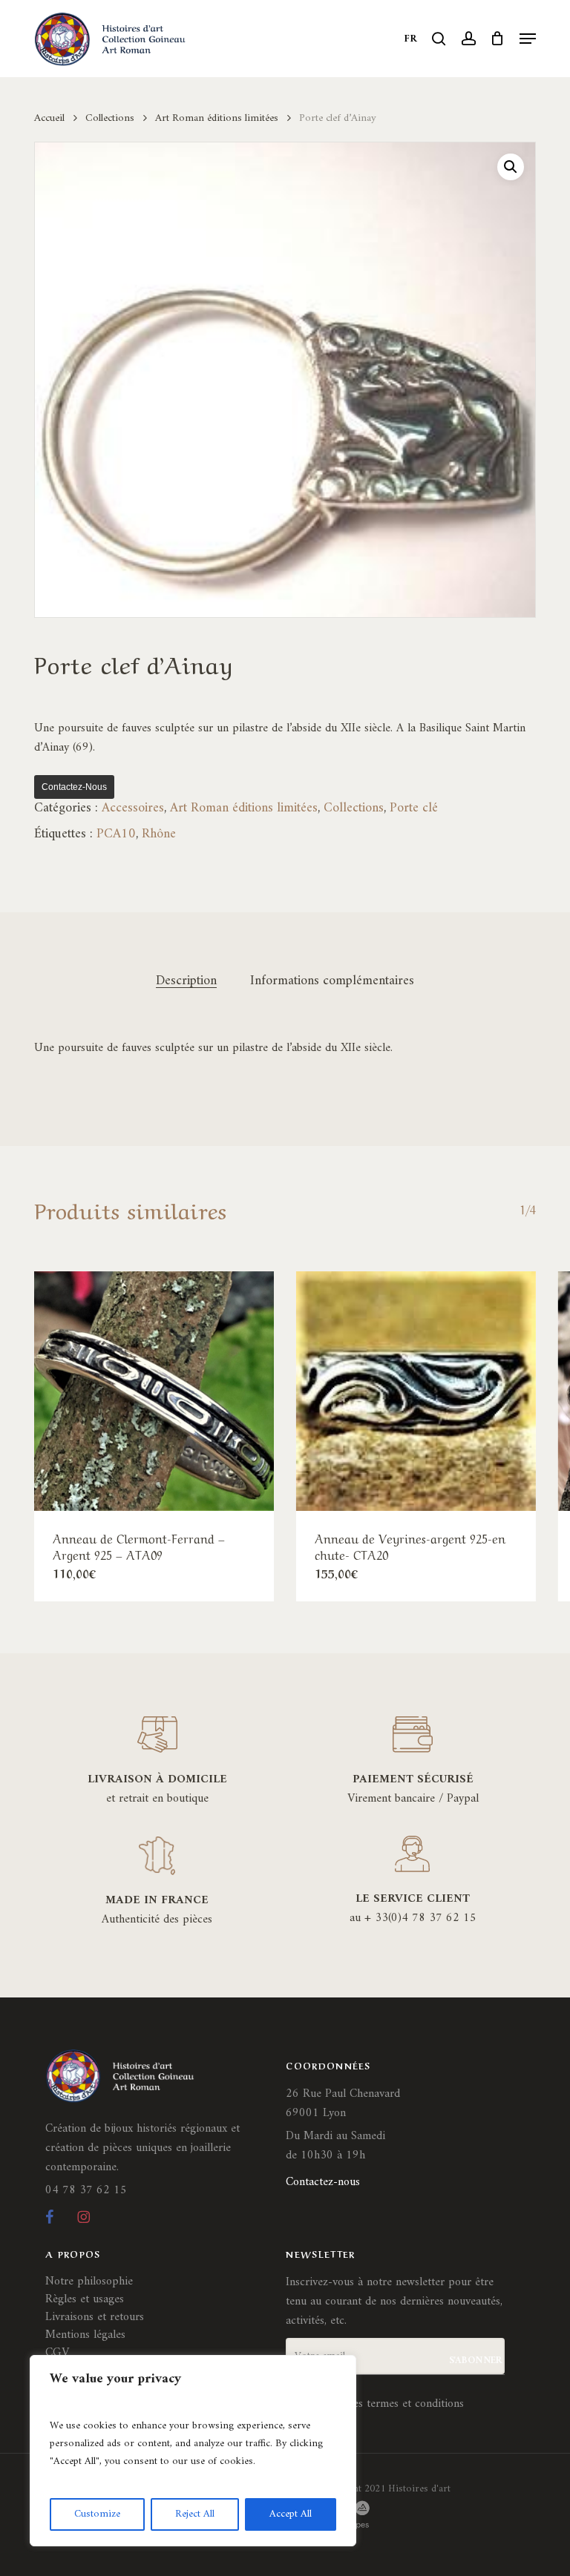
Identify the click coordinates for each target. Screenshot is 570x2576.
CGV (57, 2353)
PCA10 (116, 834)
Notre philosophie (89, 2282)
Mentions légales (85, 2335)
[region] (193, 2451)
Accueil (49, 118)
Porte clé (414, 808)
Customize (97, 2514)
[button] (528, 39)
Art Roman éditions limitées (217, 118)
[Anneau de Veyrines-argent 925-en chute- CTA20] (416, 1391)
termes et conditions (415, 2404)
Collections (110, 118)
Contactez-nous (74, 787)
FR (411, 39)
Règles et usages (85, 2299)
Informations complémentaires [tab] (332, 981)
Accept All (291, 2514)
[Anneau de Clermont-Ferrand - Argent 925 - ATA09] (154, 1391)
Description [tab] (186, 981)
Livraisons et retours (95, 2317)
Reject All (195, 2514)
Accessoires (133, 808)
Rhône (159, 834)
